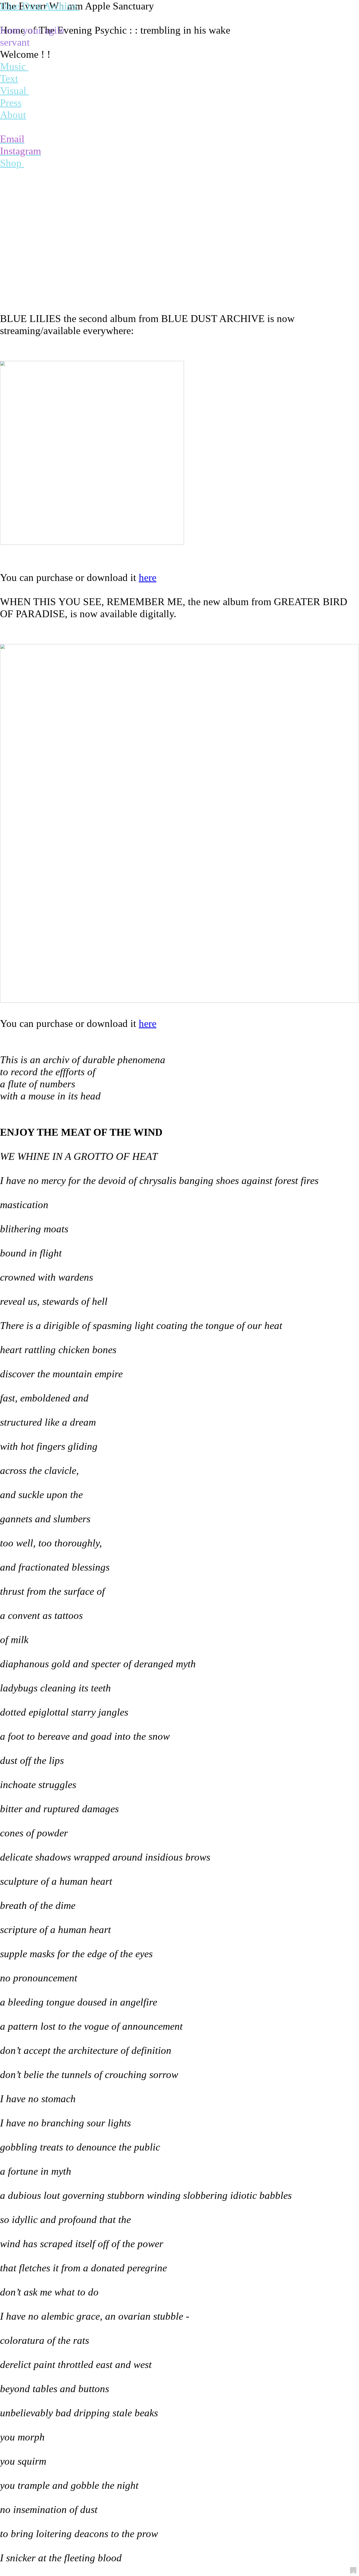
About (13, 115)
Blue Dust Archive (40, 6)
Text (9, 79)
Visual (14, 91)
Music (13, 66)
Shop (12, 163)
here (148, 578)
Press (11, 103)
